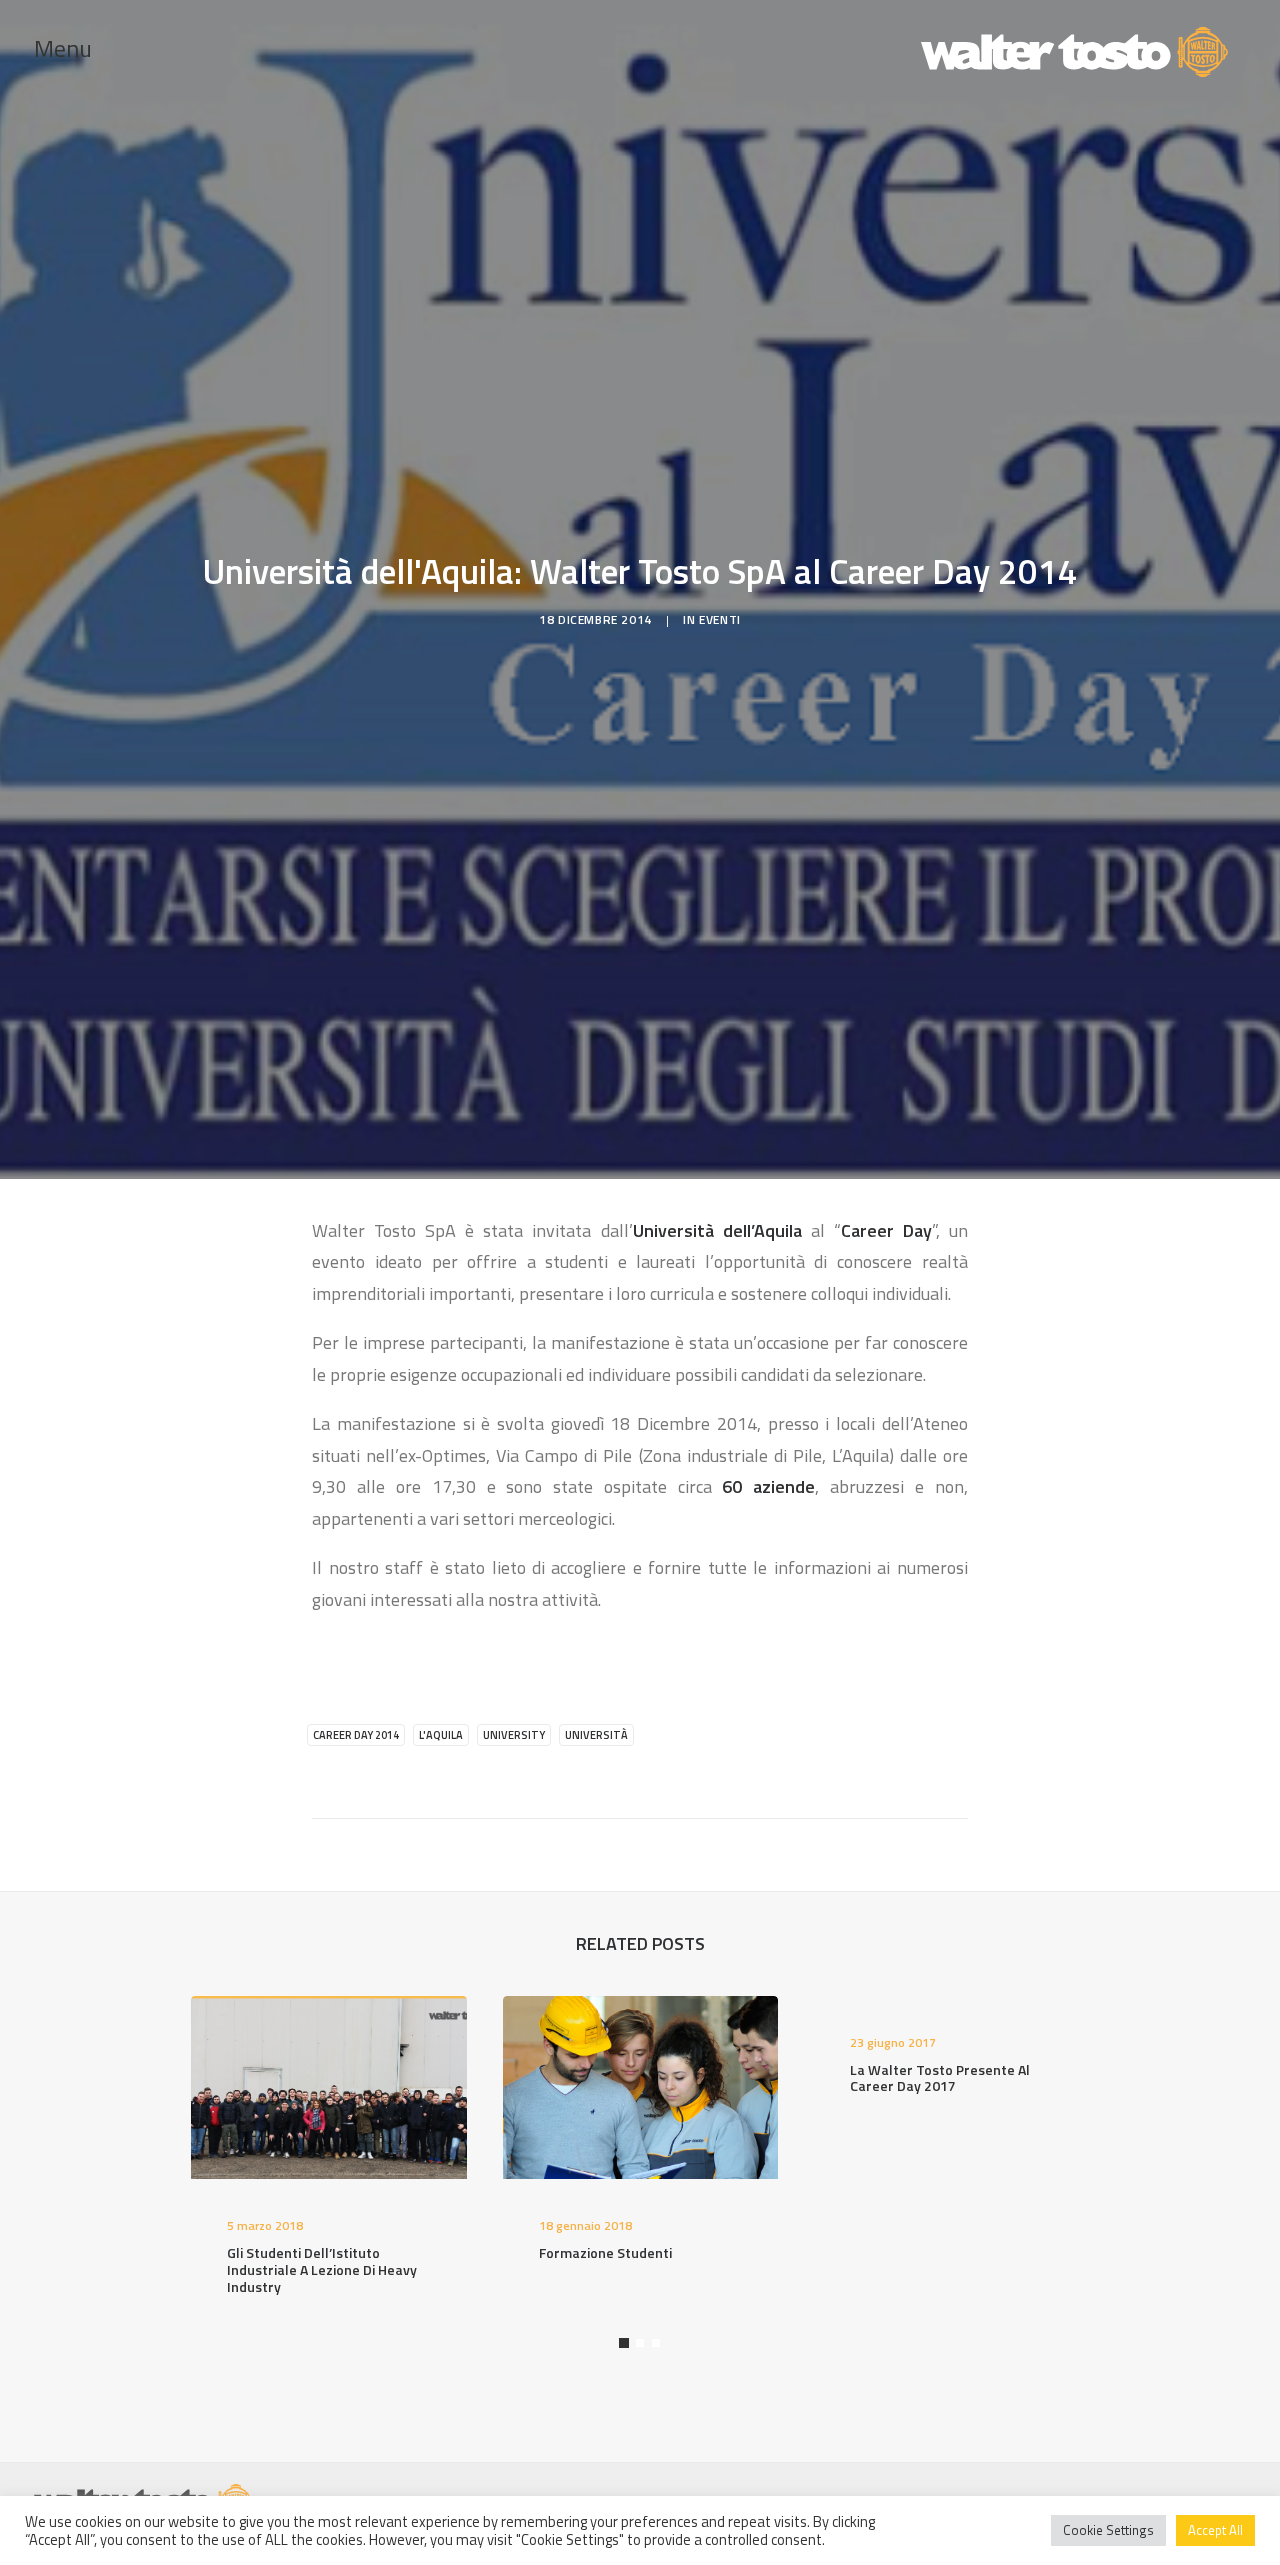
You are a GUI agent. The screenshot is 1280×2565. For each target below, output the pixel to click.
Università (596, 1735)
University (514, 1735)
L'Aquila (441, 1735)
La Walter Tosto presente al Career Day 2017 (940, 2078)
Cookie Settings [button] (1108, 2530)
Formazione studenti (605, 2252)
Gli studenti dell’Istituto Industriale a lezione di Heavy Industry (322, 2269)
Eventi (720, 619)
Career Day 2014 (356, 1735)
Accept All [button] (1215, 2530)
